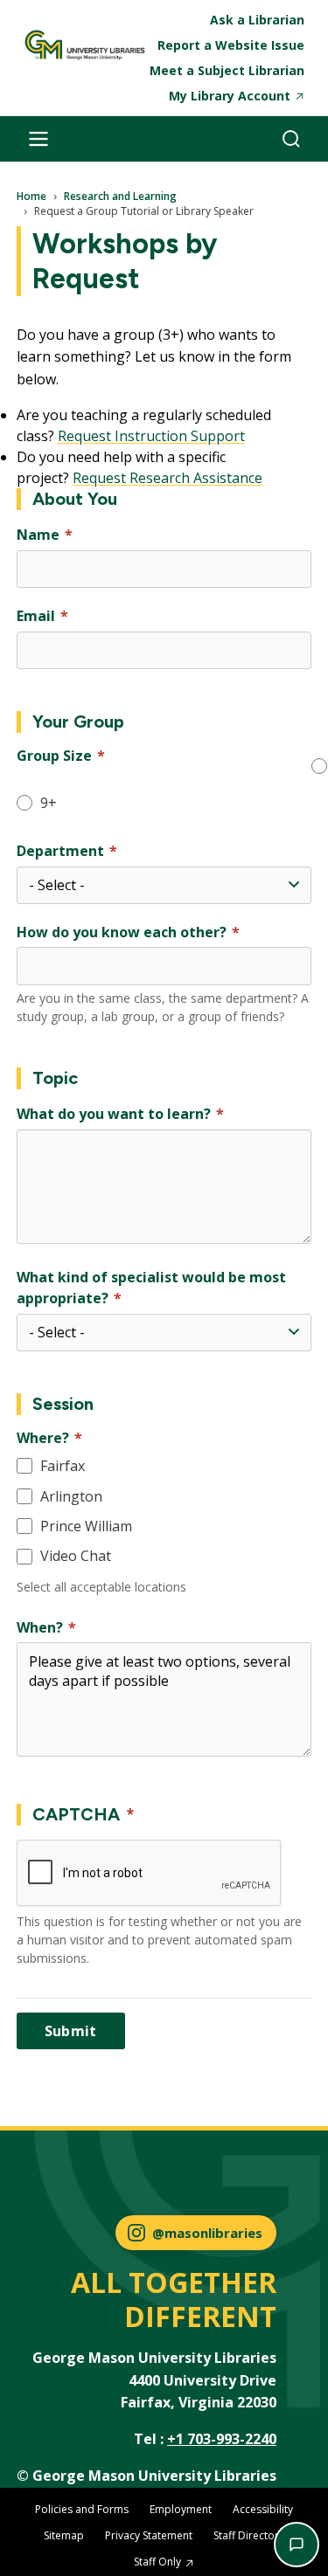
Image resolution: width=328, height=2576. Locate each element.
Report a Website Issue (231, 45)
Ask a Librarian (257, 20)
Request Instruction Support (151, 436)
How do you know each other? (122, 932)
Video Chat (76, 1556)
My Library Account (230, 96)
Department (60, 851)
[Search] (291, 139)
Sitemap (64, 2535)
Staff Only (157, 2562)
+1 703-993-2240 (222, 2439)
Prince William (86, 1526)
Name (38, 535)
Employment (181, 2509)
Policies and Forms (82, 2509)
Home (31, 197)
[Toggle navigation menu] (38, 139)
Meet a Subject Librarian (227, 70)
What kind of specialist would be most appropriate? (151, 1288)
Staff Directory (249, 2535)
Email (36, 616)
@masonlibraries (207, 2233)
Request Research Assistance (167, 478)
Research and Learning (120, 197)
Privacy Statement (149, 2535)
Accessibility (263, 2509)
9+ (49, 803)
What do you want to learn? (114, 1114)
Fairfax (63, 1466)
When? (40, 1627)
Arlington (71, 1496)
